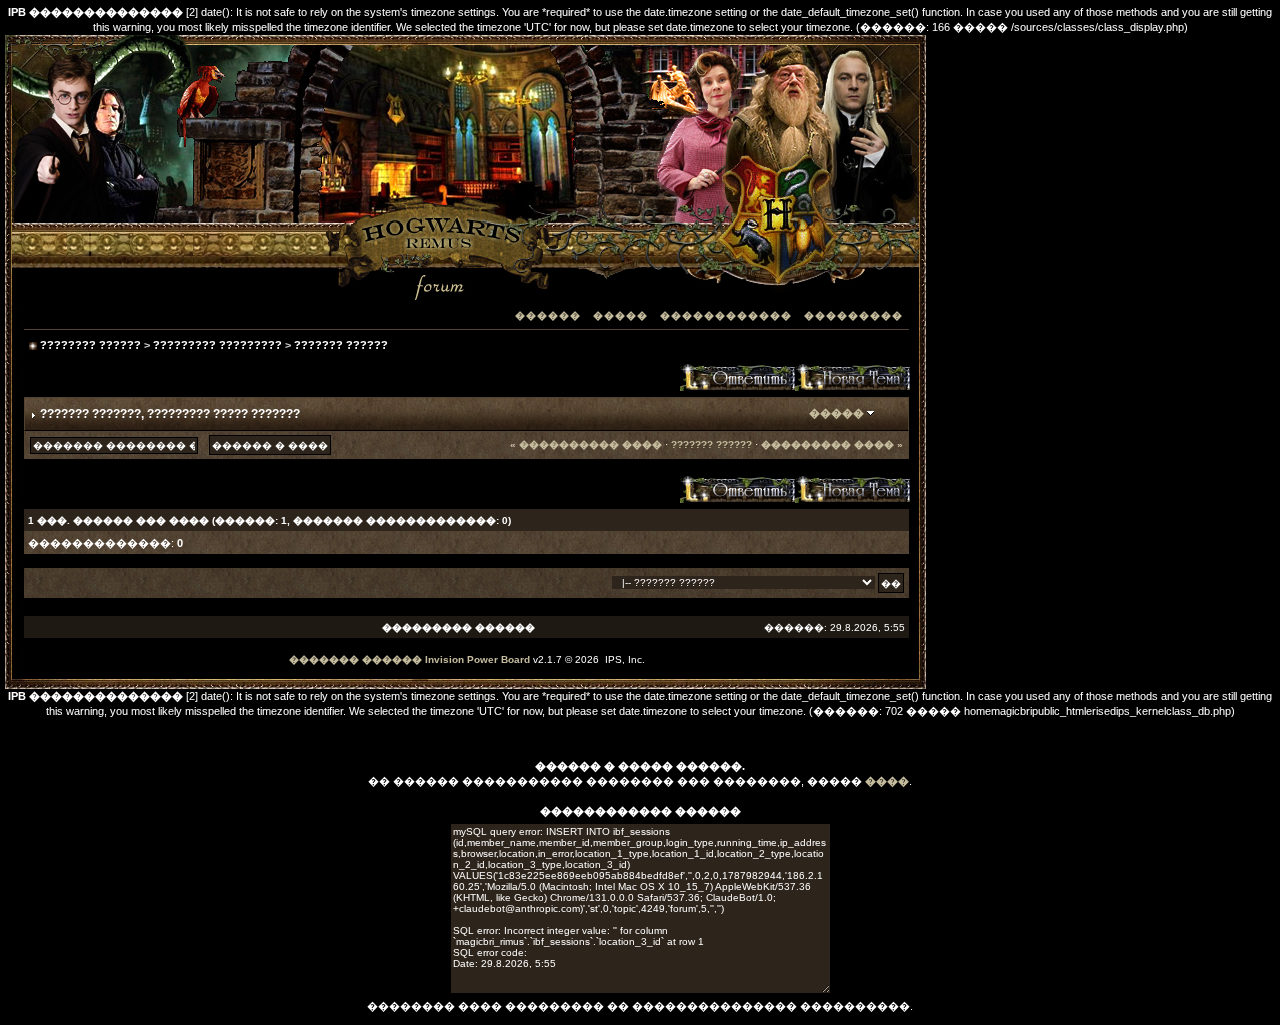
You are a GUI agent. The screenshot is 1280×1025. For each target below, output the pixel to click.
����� (620, 315)
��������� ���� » (832, 444)
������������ (726, 315)
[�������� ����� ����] (852, 376)
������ (548, 315)
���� (887, 781)
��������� (853, 315)
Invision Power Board (477, 659)
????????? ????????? (217, 345)
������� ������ (355, 659)
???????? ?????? (90, 345)
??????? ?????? (341, 345)
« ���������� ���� (586, 444)
